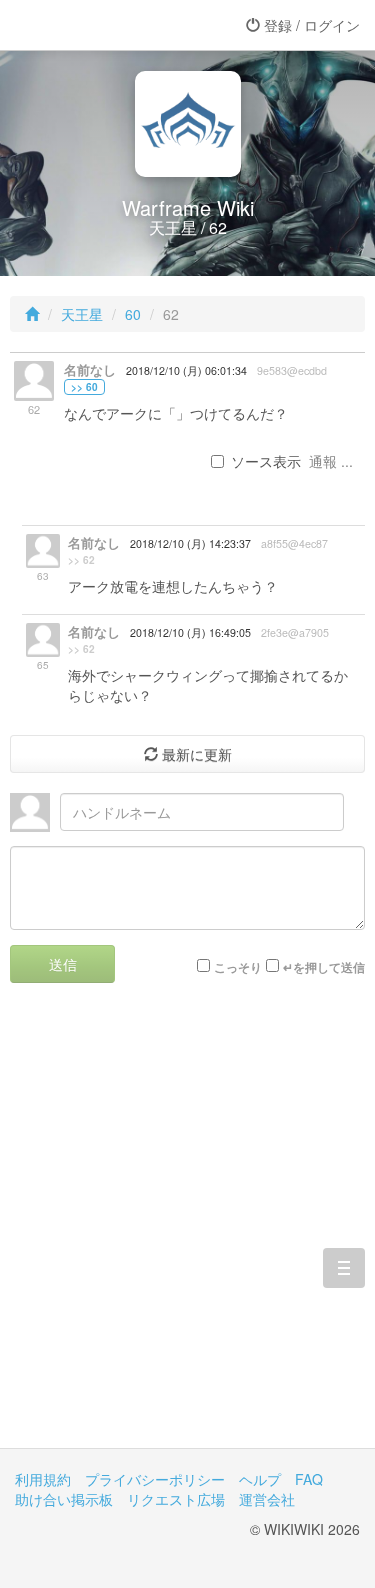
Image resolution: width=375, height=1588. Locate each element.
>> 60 (84, 387)
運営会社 (267, 1499)
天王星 (82, 314)
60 (133, 314)
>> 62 (81, 560)
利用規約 (43, 1479)
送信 (63, 964)
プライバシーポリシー (155, 1479)
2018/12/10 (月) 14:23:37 (190, 543)
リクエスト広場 (176, 1499)
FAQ (309, 1479)
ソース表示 (266, 461)
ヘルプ (260, 1479)
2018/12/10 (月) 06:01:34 (186, 370)
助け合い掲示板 (64, 1499)
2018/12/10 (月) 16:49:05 (190, 632)
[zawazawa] (95, 25)
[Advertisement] (187, 1230)
